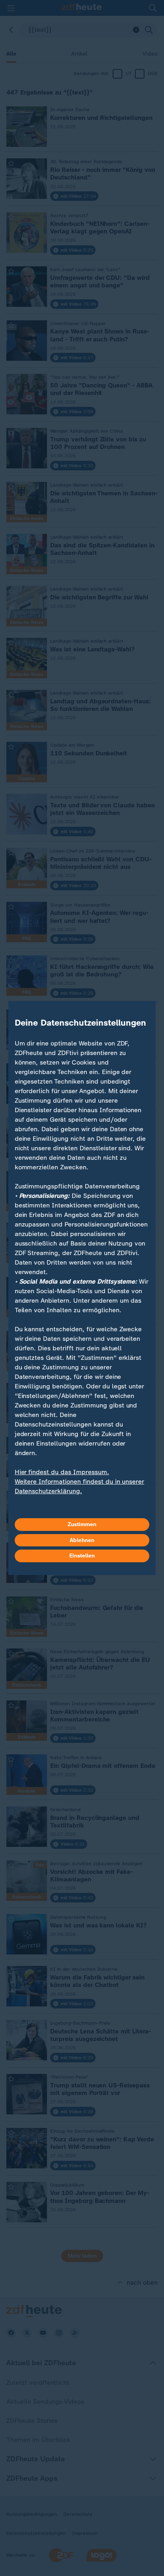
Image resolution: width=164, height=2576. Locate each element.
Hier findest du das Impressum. (62, 1472)
